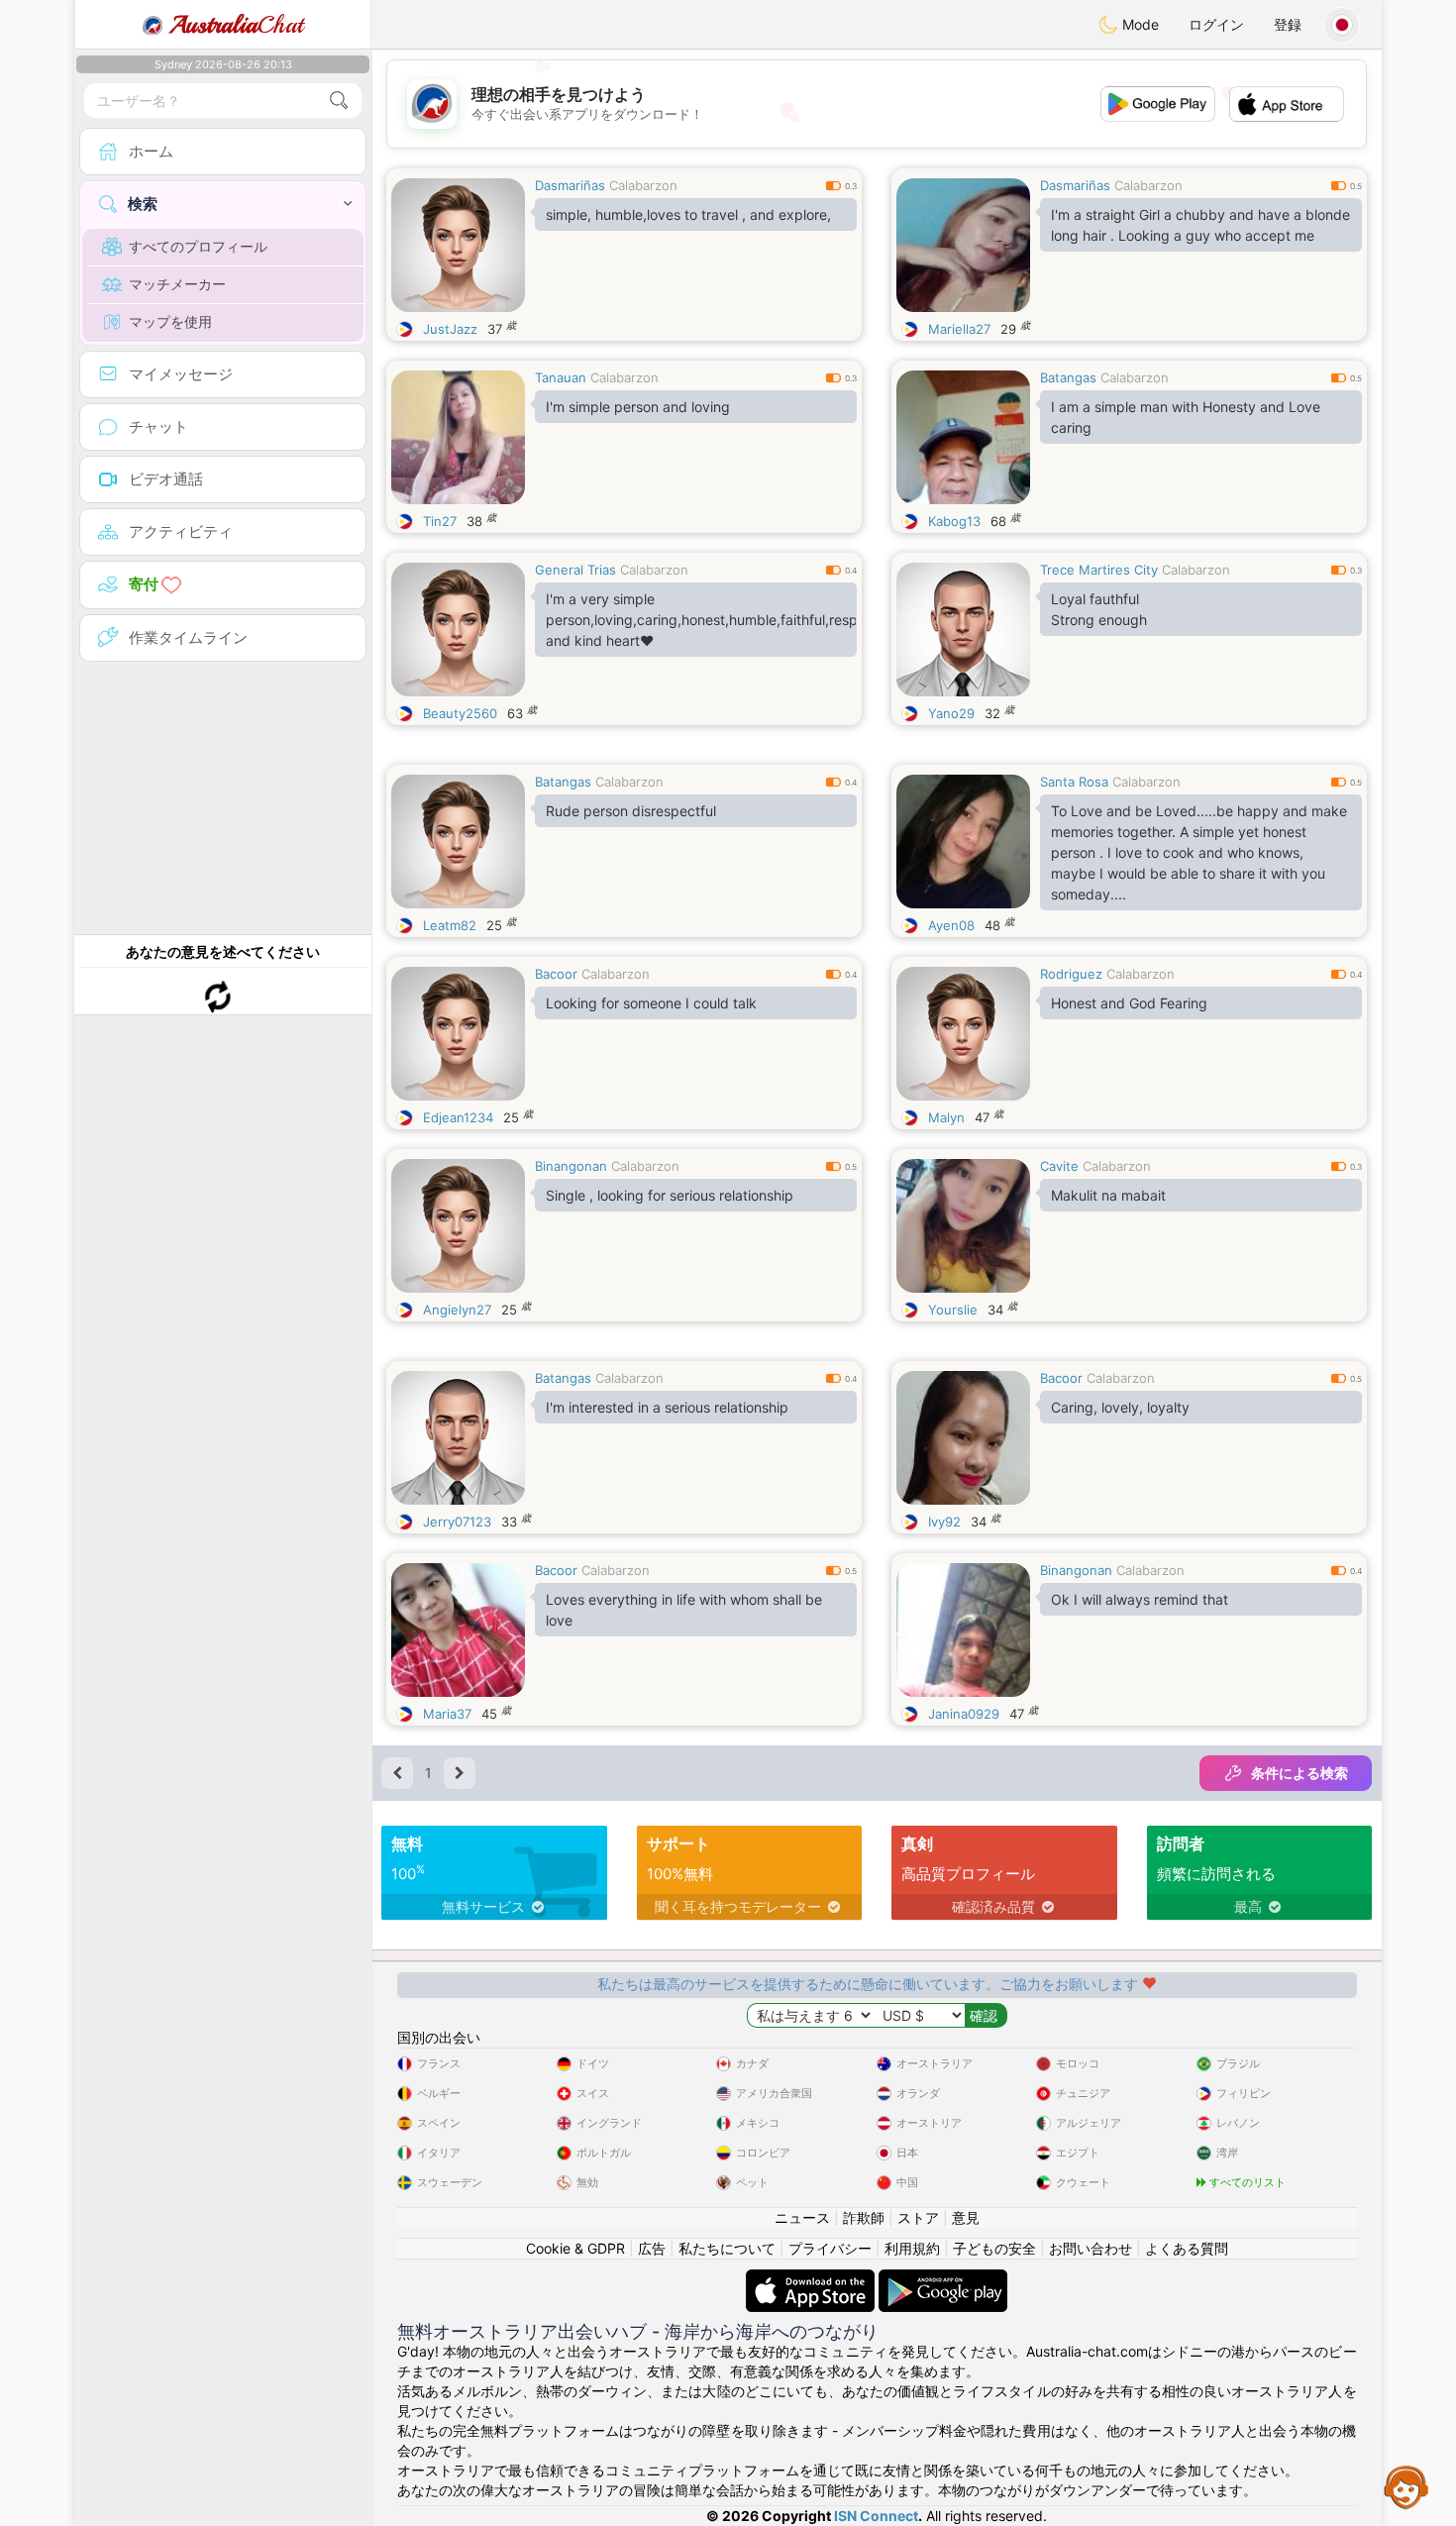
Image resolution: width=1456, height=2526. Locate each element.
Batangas (1068, 377)
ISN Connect (876, 2516)
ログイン (1216, 24)
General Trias (575, 570)
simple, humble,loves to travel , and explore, (688, 214)
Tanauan (561, 377)
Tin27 (440, 521)
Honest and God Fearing (1129, 1003)
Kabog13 (954, 521)
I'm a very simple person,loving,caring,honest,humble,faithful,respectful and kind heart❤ (701, 620)
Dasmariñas (570, 185)
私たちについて (727, 2248)
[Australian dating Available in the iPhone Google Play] (943, 2279)
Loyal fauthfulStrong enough (1099, 609)
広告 (652, 2248)
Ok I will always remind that (1140, 1599)
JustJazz (450, 329)
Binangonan (571, 1166)
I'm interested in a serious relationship (667, 1407)
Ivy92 (944, 1522)
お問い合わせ (1091, 2248)
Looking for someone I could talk (651, 1003)
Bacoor (556, 974)
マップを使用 (170, 321)
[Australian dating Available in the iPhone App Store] (812, 2279)
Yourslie (953, 1310)
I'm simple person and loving (638, 407)
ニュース (802, 2217)
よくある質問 (1187, 2248)
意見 (966, 2217)
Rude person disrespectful (631, 811)
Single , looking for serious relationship (670, 1195)
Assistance (1406, 2486)
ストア (918, 2217)
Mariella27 (959, 329)
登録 (1288, 24)
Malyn (946, 1117)
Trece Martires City (1099, 570)
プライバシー (830, 2248)
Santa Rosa (1074, 782)
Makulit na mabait (1108, 1195)
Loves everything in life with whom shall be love (684, 1610)
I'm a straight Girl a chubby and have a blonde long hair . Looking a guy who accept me (1200, 225)
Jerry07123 (457, 1522)
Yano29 (951, 713)
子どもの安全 (994, 2248)
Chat (236, 25)
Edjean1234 (458, 1117)
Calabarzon (643, 185)
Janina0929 (964, 1714)
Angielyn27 (457, 1310)
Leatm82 (450, 925)
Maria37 (447, 1714)
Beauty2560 (460, 713)
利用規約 (912, 2248)
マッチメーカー (177, 284)
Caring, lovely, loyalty (1120, 1407)
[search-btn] (339, 101)
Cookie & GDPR (575, 2248)
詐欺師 (864, 2217)
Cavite (1059, 1166)
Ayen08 (951, 925)
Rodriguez (1071, 974)
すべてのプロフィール (198, 246)
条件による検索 (1300, 1773)
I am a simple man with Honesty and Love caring (1186, 417)
